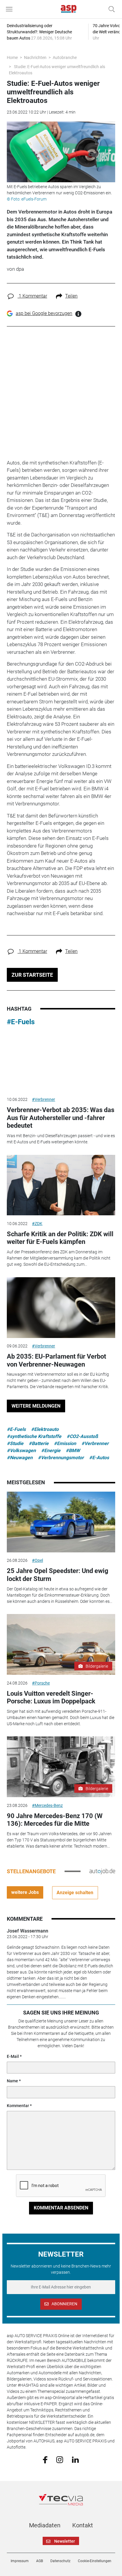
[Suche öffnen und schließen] (110, 9)
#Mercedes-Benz (47, 1805)
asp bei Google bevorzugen (44, 313)
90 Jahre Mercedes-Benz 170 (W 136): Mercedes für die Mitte (55, 1820)
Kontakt (83, 2525)
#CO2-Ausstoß (82, 1436)
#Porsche (41, 1683)
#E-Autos (99, 1458)
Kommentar (18, 2106)
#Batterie (39, 1443)
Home (12, 58)
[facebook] (45, 2460)
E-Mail (13, 2056)
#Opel (37, 1560)
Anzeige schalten (75, 1893)
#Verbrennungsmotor (61, 1458)
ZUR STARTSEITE (32, 975)
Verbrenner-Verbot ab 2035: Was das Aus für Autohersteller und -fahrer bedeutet (61, 1118)
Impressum (20, 2561)
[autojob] (102, 1871)
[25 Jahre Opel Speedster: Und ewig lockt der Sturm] (61, 1522)
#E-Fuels (21, 1022)
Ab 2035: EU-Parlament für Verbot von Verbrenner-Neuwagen (56, 1360)
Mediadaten (45, 2525)
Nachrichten (35, 58)
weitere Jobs (25, 1892)
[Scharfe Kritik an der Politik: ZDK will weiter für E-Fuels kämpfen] (61, 1185)
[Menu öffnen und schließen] (11, 9)
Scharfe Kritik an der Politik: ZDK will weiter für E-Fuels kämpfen (60, 1238)
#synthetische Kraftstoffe (34, 1436)
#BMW (73, 1450)
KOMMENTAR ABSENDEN (61, 2208)
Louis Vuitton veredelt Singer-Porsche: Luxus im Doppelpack (51, 1697)
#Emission (65, 1443)
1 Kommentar (32, 296)
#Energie (51, 1450)
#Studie (15, 1443)
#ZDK (37, 1224)
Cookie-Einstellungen (95, 2561)
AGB (40, 2561)
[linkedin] (75, 2459)
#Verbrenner (44, 1099)
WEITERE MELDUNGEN (36, 1406)
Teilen (71, 296)
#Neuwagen (20, 1458)
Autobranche (65, 58)
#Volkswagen (21, 1450)
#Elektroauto (45, 1429)
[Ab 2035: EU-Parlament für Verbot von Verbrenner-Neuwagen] (61, 1308)
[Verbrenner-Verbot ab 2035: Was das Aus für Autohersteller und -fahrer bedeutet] (61, 1061)
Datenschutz (60, 2561)
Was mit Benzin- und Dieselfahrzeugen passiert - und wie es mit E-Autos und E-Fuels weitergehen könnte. (61, 1139)
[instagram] (60, 2459)
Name (12, 2081)
